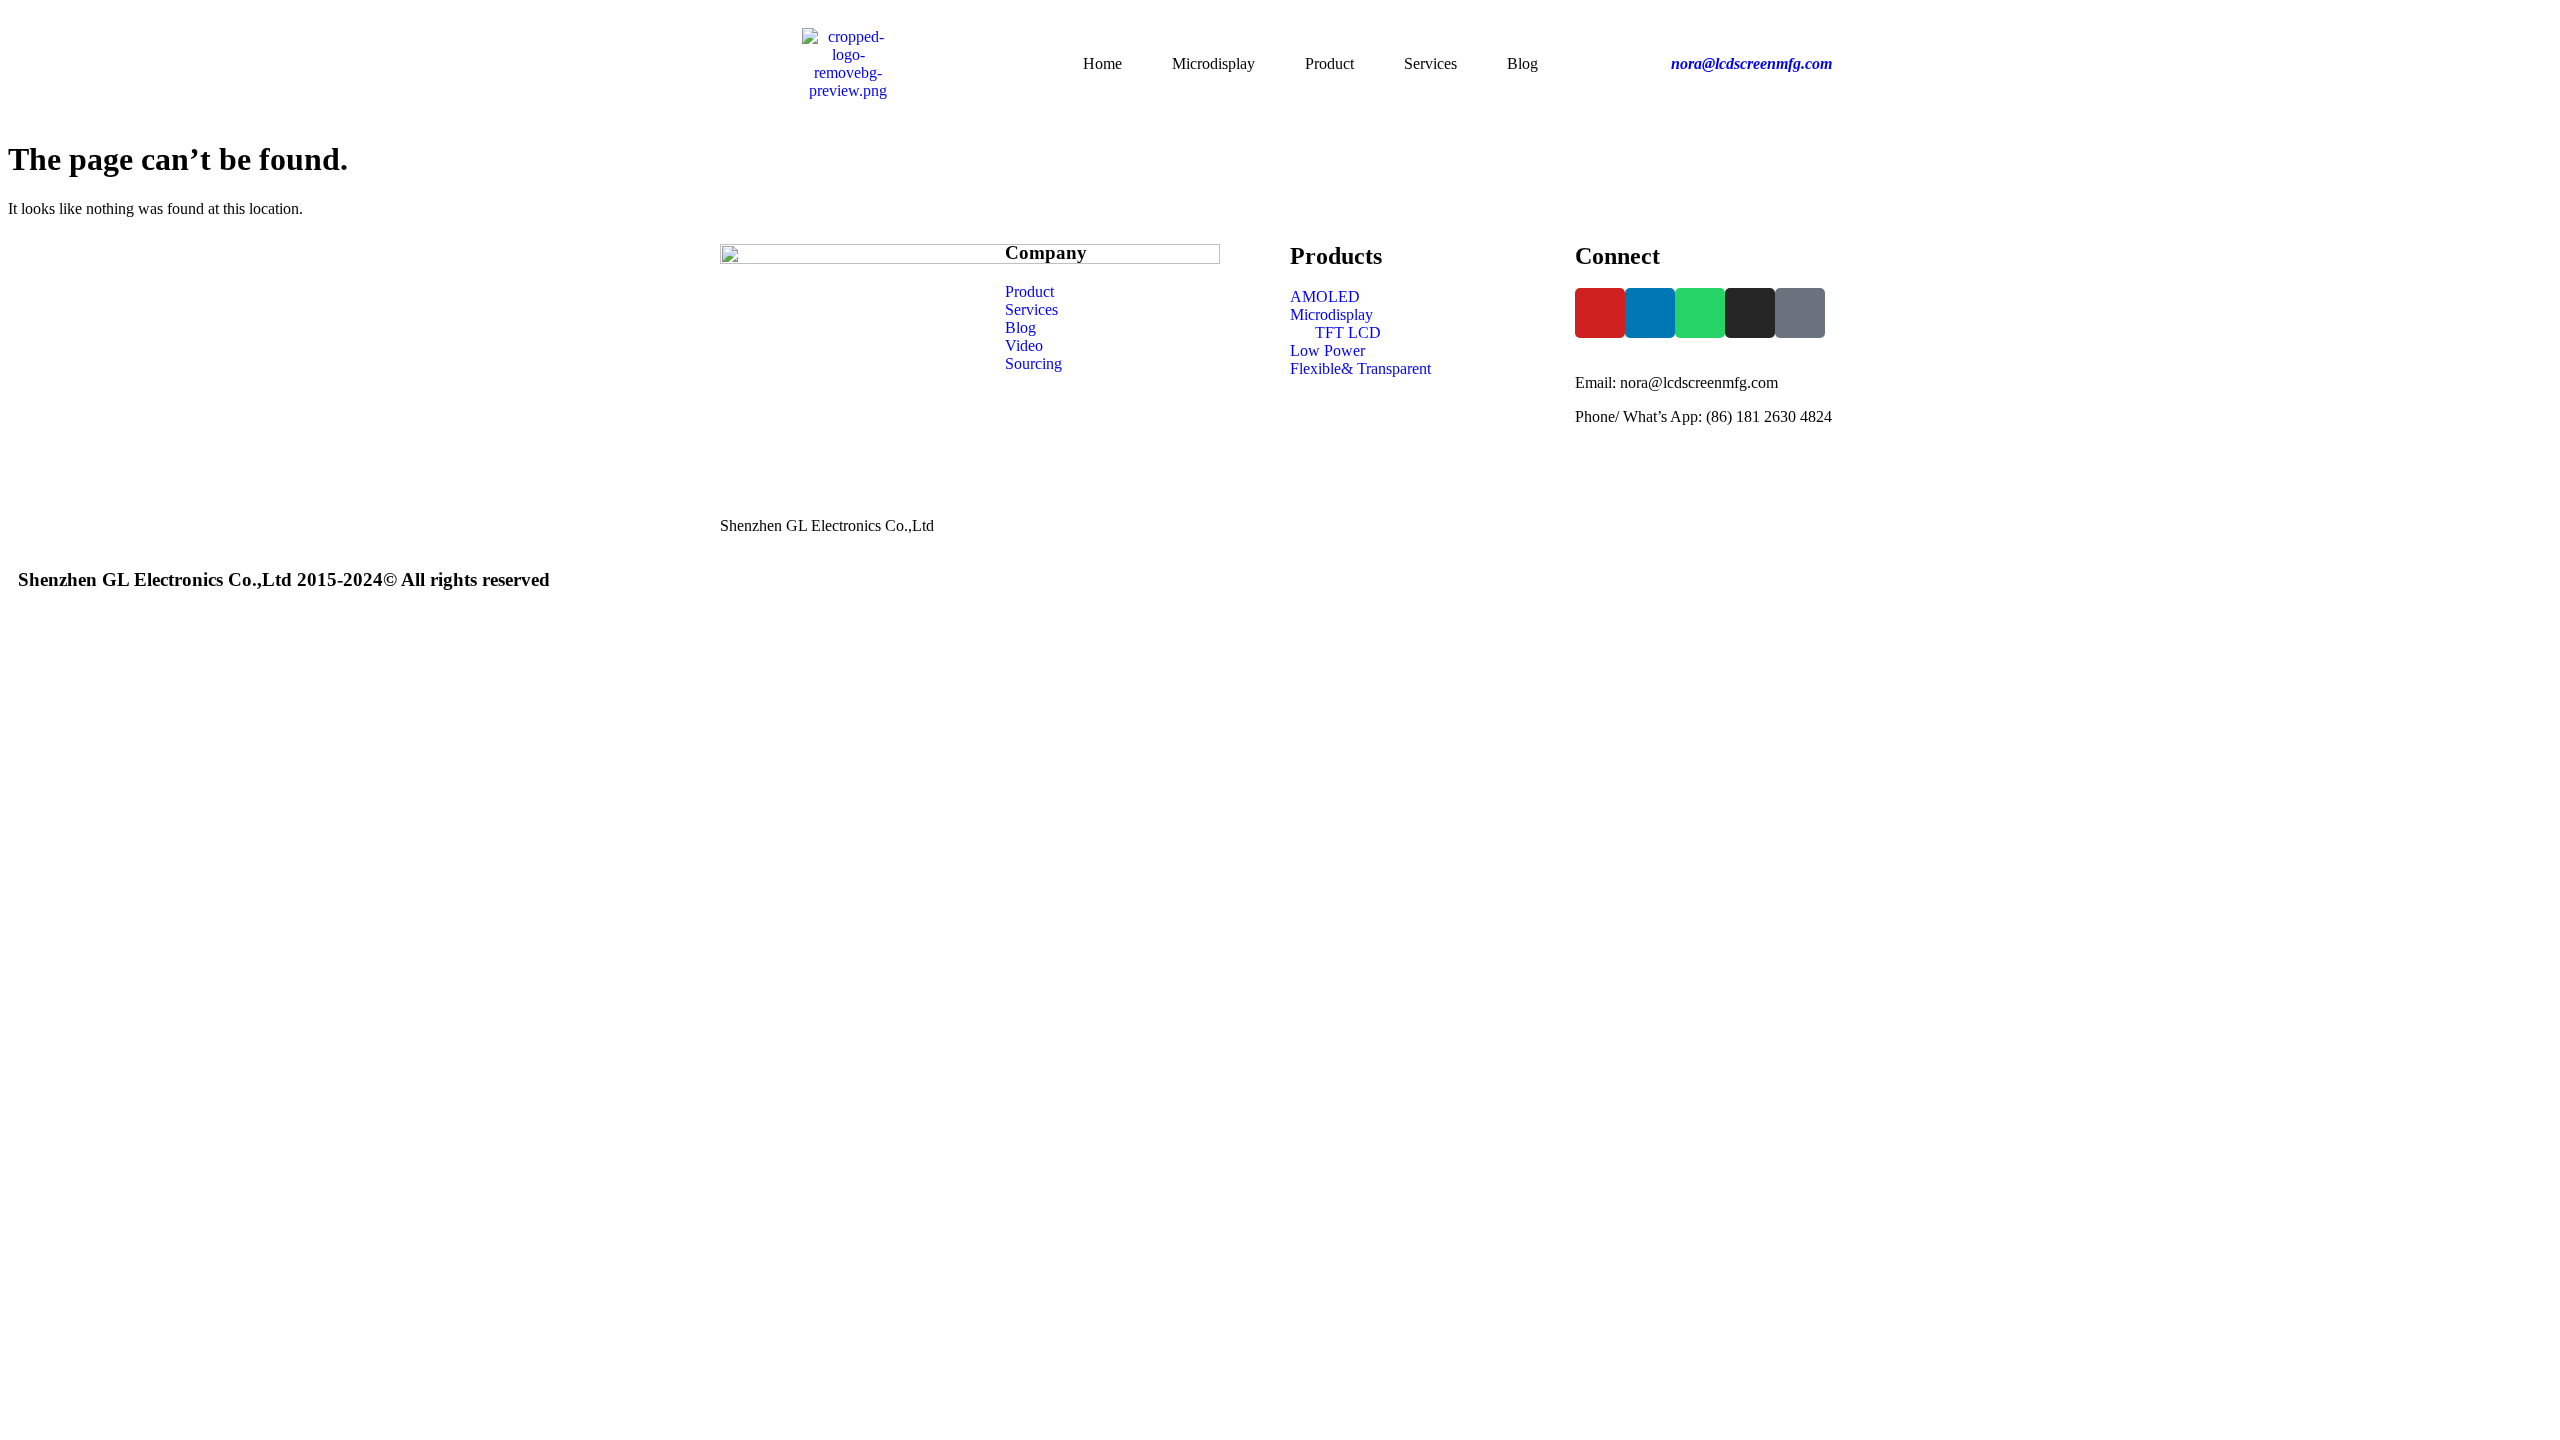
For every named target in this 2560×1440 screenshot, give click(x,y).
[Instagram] (1750, 313)
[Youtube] (1600, 313)
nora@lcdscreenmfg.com (1751, 63)
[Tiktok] (1800, 313)
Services (1430, 63)
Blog (1522, 63)
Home (1102, 63)
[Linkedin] (1650, 313)
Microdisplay (1213, 63)
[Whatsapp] (1700, 313)
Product (1329, 63)
